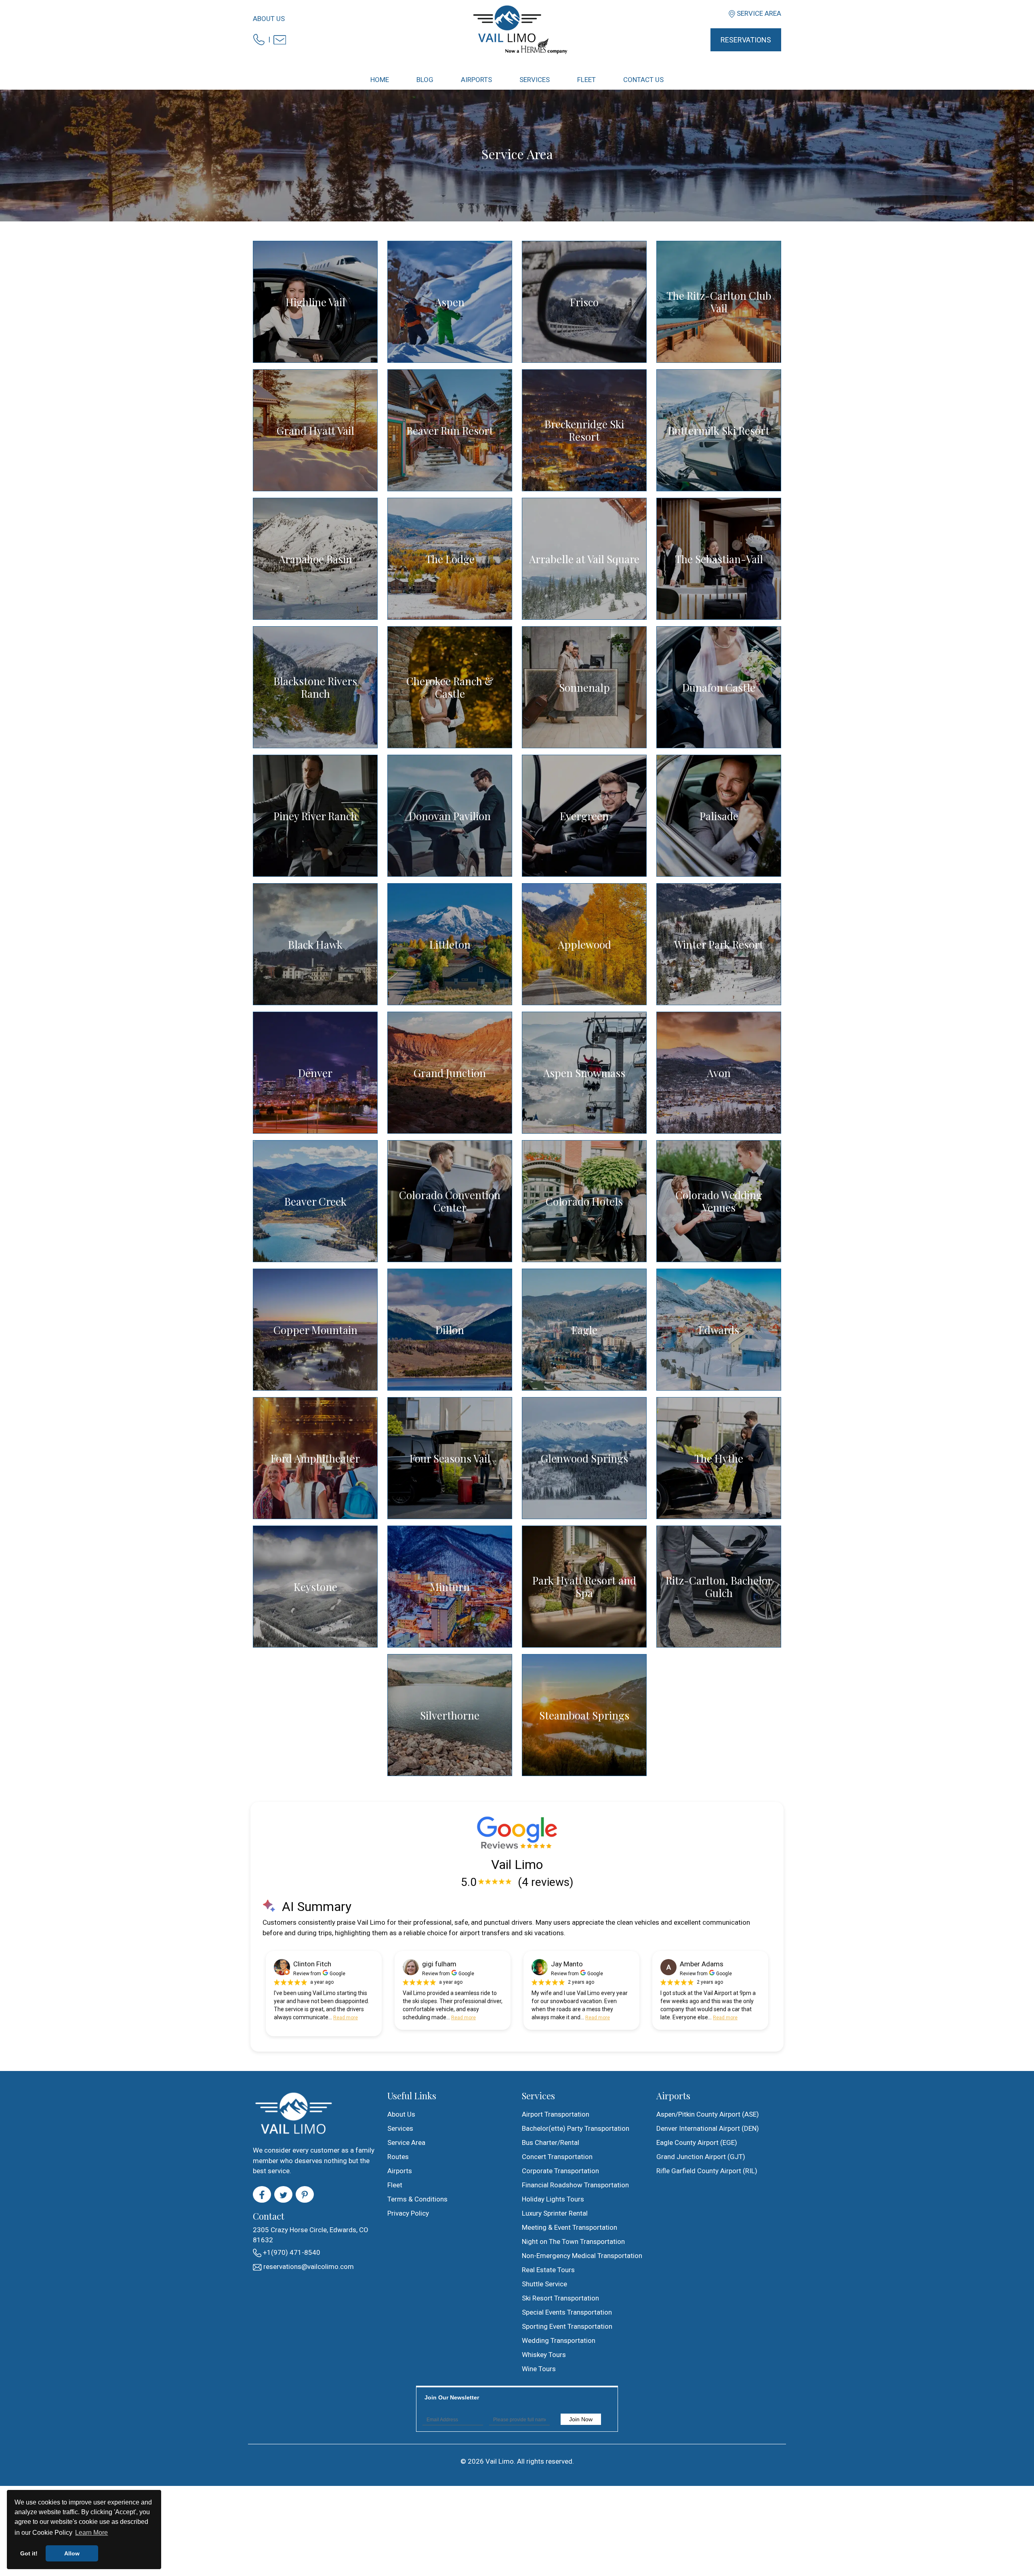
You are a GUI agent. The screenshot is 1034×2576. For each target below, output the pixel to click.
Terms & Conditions (417, 2199)
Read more (346, 2018)
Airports (400, 2171)
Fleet (395, 2185)
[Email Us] (280, 39)
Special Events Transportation (567, 2312)
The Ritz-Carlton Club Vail (719, 302)
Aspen (450, 302)
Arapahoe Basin (315, 559)
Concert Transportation (557, 2157)
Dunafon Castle (719, 687)
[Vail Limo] (517, 29)
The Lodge (450, 559)
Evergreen (584, 816)
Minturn (450, 1587)
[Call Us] (259, 39)
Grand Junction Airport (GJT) (701, 2157)
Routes (398, 2157)
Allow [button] (72, 2553)
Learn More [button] (91, 2533)
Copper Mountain (315, 1330)
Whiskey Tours (544, 2355)
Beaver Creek (315, 1201)
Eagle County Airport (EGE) (697, 2142)
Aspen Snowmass (584, 1073)
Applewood (584, 944)
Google (337, 1974)
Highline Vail (315, 302)
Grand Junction (450, 1073)
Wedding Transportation (559, 2340)
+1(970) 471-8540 (291, 2252)
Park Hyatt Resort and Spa (584, 1587)
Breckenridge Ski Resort (584, 430)
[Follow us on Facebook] (262, 2195)
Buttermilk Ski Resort (719, 430)
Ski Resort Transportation (560, 2298)
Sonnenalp (584, 687)
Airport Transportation (556, 2114)
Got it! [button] (29, 2553)
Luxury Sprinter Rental (555, 2213)
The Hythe (719, 1458)
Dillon (450, 1330)
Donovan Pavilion (450, 816)
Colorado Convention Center (450, 1201)
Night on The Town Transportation (573, 2241)
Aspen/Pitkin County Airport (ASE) (708, 2114)
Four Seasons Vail (450, 1458)
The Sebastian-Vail (719, 559)
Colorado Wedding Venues (719, 1201)
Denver (315, 1073)
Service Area (759, 13)
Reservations (746, 40)
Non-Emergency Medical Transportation (582, 2256)
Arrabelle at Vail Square (584, 559)
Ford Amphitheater (315, 1458)
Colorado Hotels (584, 1201)
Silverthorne (450, 1715)
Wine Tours (539, 2369)
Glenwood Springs (584, 1458)
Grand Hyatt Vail (315, 430)
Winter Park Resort (719, 944)
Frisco (584, 302)
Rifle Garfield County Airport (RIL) (707, 2171)
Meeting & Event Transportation (570, 2227)
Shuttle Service (544, 2284)
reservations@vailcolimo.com (308, 2267)
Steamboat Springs (584, 1715)
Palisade (719, 816)
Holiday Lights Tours (553, 2199)
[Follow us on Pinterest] (305, 2195)
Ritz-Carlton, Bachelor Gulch (719, 1587)
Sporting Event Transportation (567, 2326)
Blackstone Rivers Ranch (315, 687)
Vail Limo (500, 2461)
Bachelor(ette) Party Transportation (576, 2128)
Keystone (315, 1587)
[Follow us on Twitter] (283, 2195)
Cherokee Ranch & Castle (450, 687)
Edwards (719, 1330)
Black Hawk (315, 944)
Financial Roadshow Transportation (575, 2185)
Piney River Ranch (315, 816)
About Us (269, 19)
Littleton (450, 944)
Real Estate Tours (548, 2270)
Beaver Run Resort (450, 430)
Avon (719, 1073)
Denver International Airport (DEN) (708, 2128)
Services (400, 2128)
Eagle (584, 1330)
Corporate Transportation (560, 2171)
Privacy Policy (408, 2213)
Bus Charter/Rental (551, 2142)
